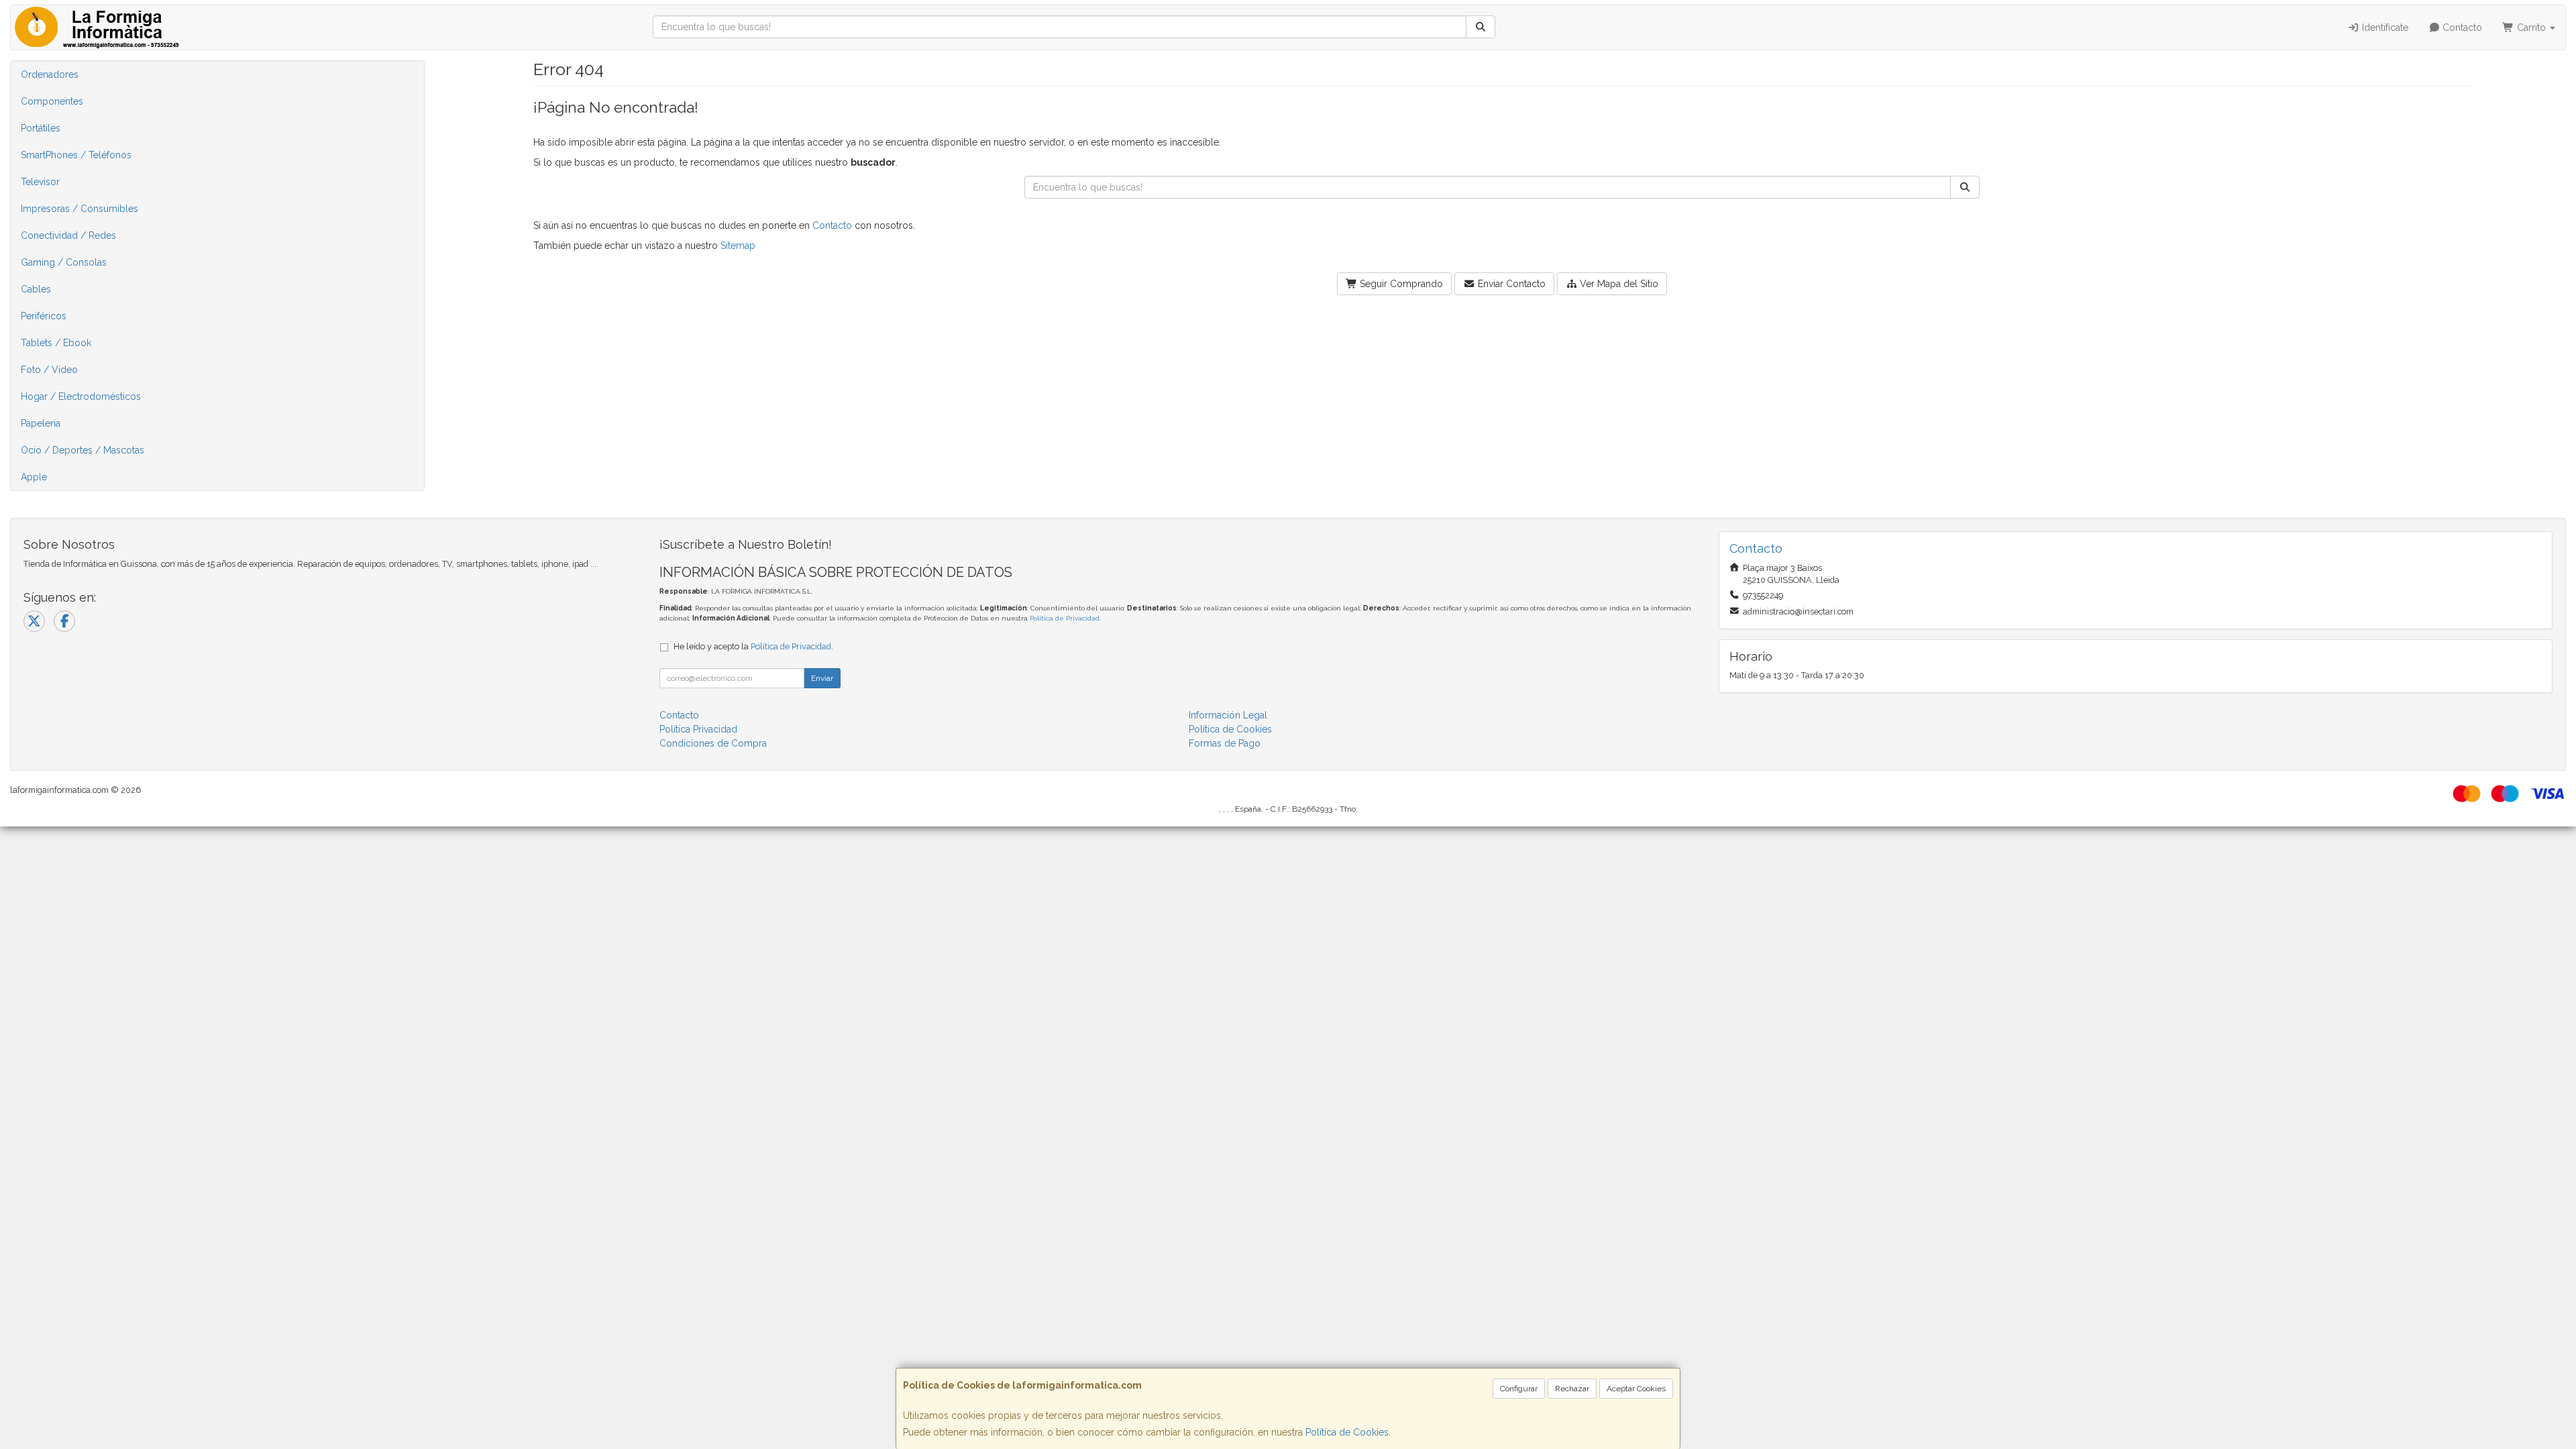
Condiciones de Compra (713, 743)
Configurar (1519, 1389)
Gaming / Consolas (64, 262)
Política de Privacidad (1065, 618)
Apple (34, 477)
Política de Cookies (1347, 1432)
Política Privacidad (698, 729)
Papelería (41, 423)
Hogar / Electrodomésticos (81, 396)
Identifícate (2384, 28)
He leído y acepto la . (753, 646)
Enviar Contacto (1510, 284)
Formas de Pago (1225, 743)
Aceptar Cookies (1636, 1389)
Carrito (2531, 28)
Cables (36, 289)
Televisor (40, 182)
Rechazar (1572, 1389)
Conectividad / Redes (68, 235)
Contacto (2461, 28)
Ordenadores (50, 74)
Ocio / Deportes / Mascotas (83, 450)
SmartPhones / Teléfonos (76, 155)
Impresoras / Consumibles (79, 209)
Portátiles (41, 128)
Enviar (822, 678)
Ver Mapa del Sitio (1618, 284)
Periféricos (44, 316)
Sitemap (738, 246)
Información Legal (1228, 715)
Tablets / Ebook (56, 343)
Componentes (52, 101)
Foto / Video (49, 370)
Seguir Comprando (1400, 284)
